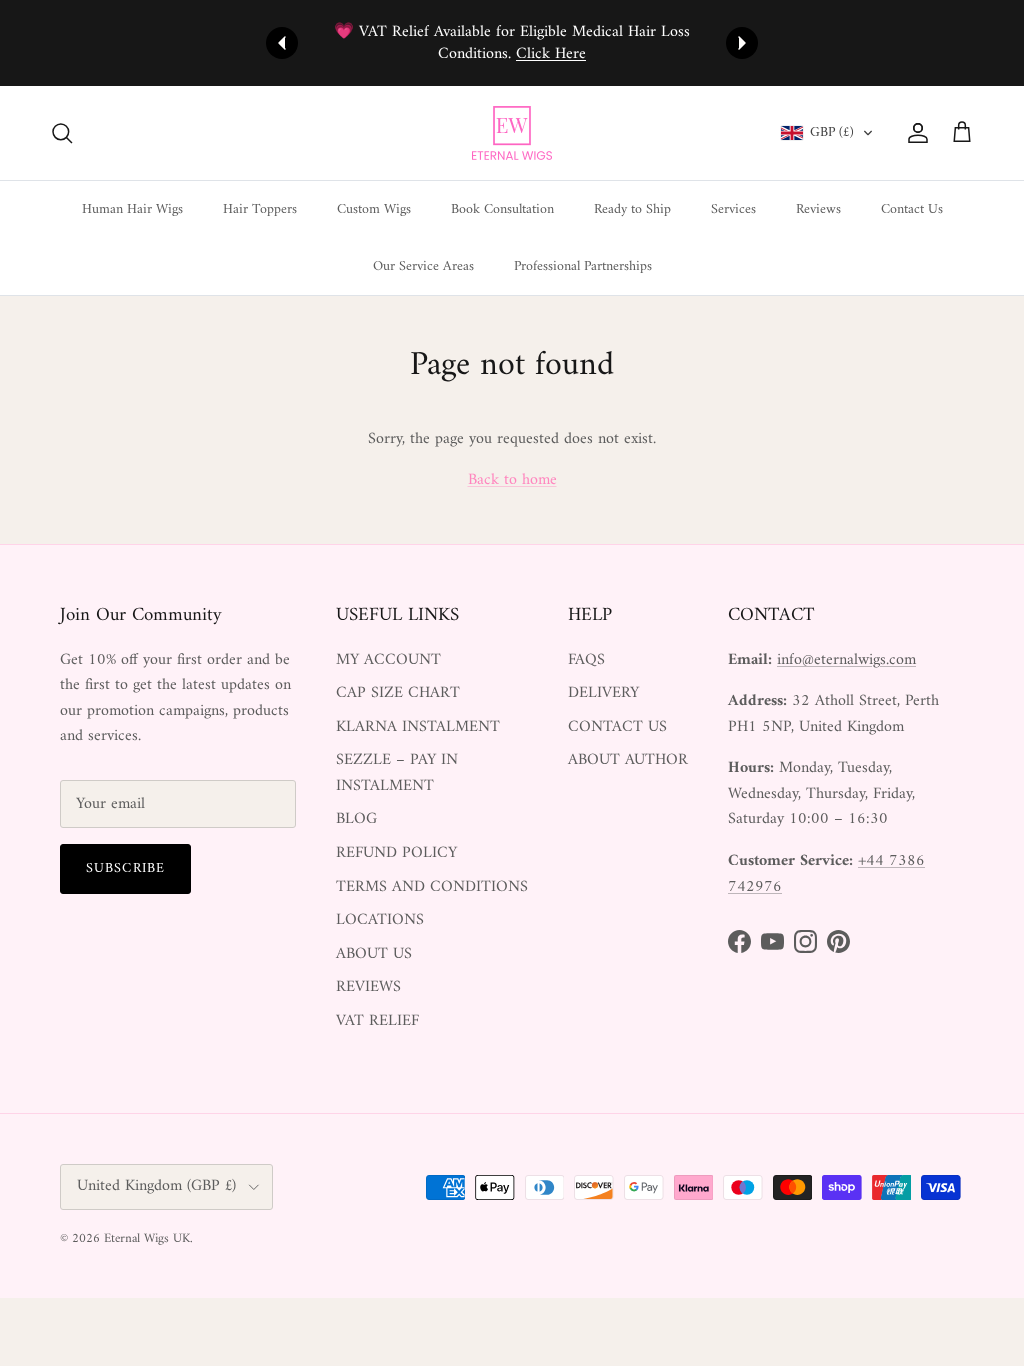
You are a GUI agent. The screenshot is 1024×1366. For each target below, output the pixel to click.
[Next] (742, 43)
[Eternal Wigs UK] (512, 133)
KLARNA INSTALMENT (418, 727)
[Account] (914, 133)
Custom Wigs (374, 209)
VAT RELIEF (377, 1021)
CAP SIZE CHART (398, 693)
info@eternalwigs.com (846, 660)
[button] (827, 133)
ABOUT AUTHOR (628, 760)
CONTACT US (617, 727)
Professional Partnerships (583, 266)
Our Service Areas (423, 266)
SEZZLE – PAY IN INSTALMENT (397, 773)
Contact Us (912, 209)
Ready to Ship (632, 209)
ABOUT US (374, 954)
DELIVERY (603, 693)
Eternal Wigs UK (147, 1238)
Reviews (818, 209)
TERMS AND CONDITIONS (432, 887)
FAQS (586, 660)
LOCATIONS (380, 920)
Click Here (551, 54)
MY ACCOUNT (388, 660)
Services (733, 209)
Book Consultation (502, 209)
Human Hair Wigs (132, 209)
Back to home (512, 480)
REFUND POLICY (396, 853)
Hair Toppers (260, 209)
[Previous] (282, 43)
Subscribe (125, 868)
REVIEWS (368, 987)
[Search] (62, 133)
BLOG (356, 819)
